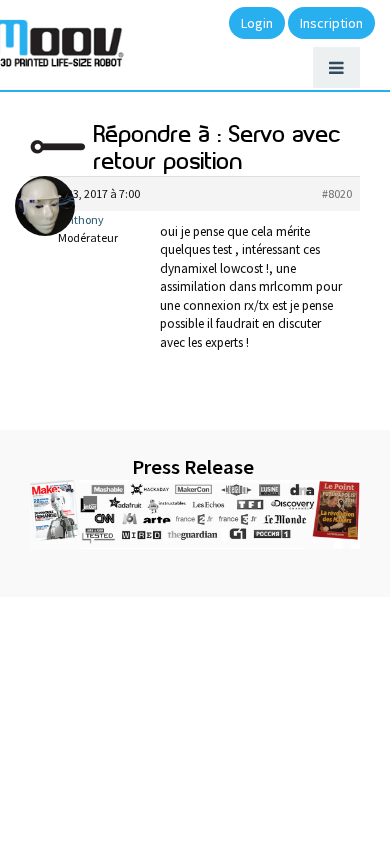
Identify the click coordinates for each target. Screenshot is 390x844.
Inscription (331, 23)
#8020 (337, 193)
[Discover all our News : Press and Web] (195, 514)
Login (257, 23)
